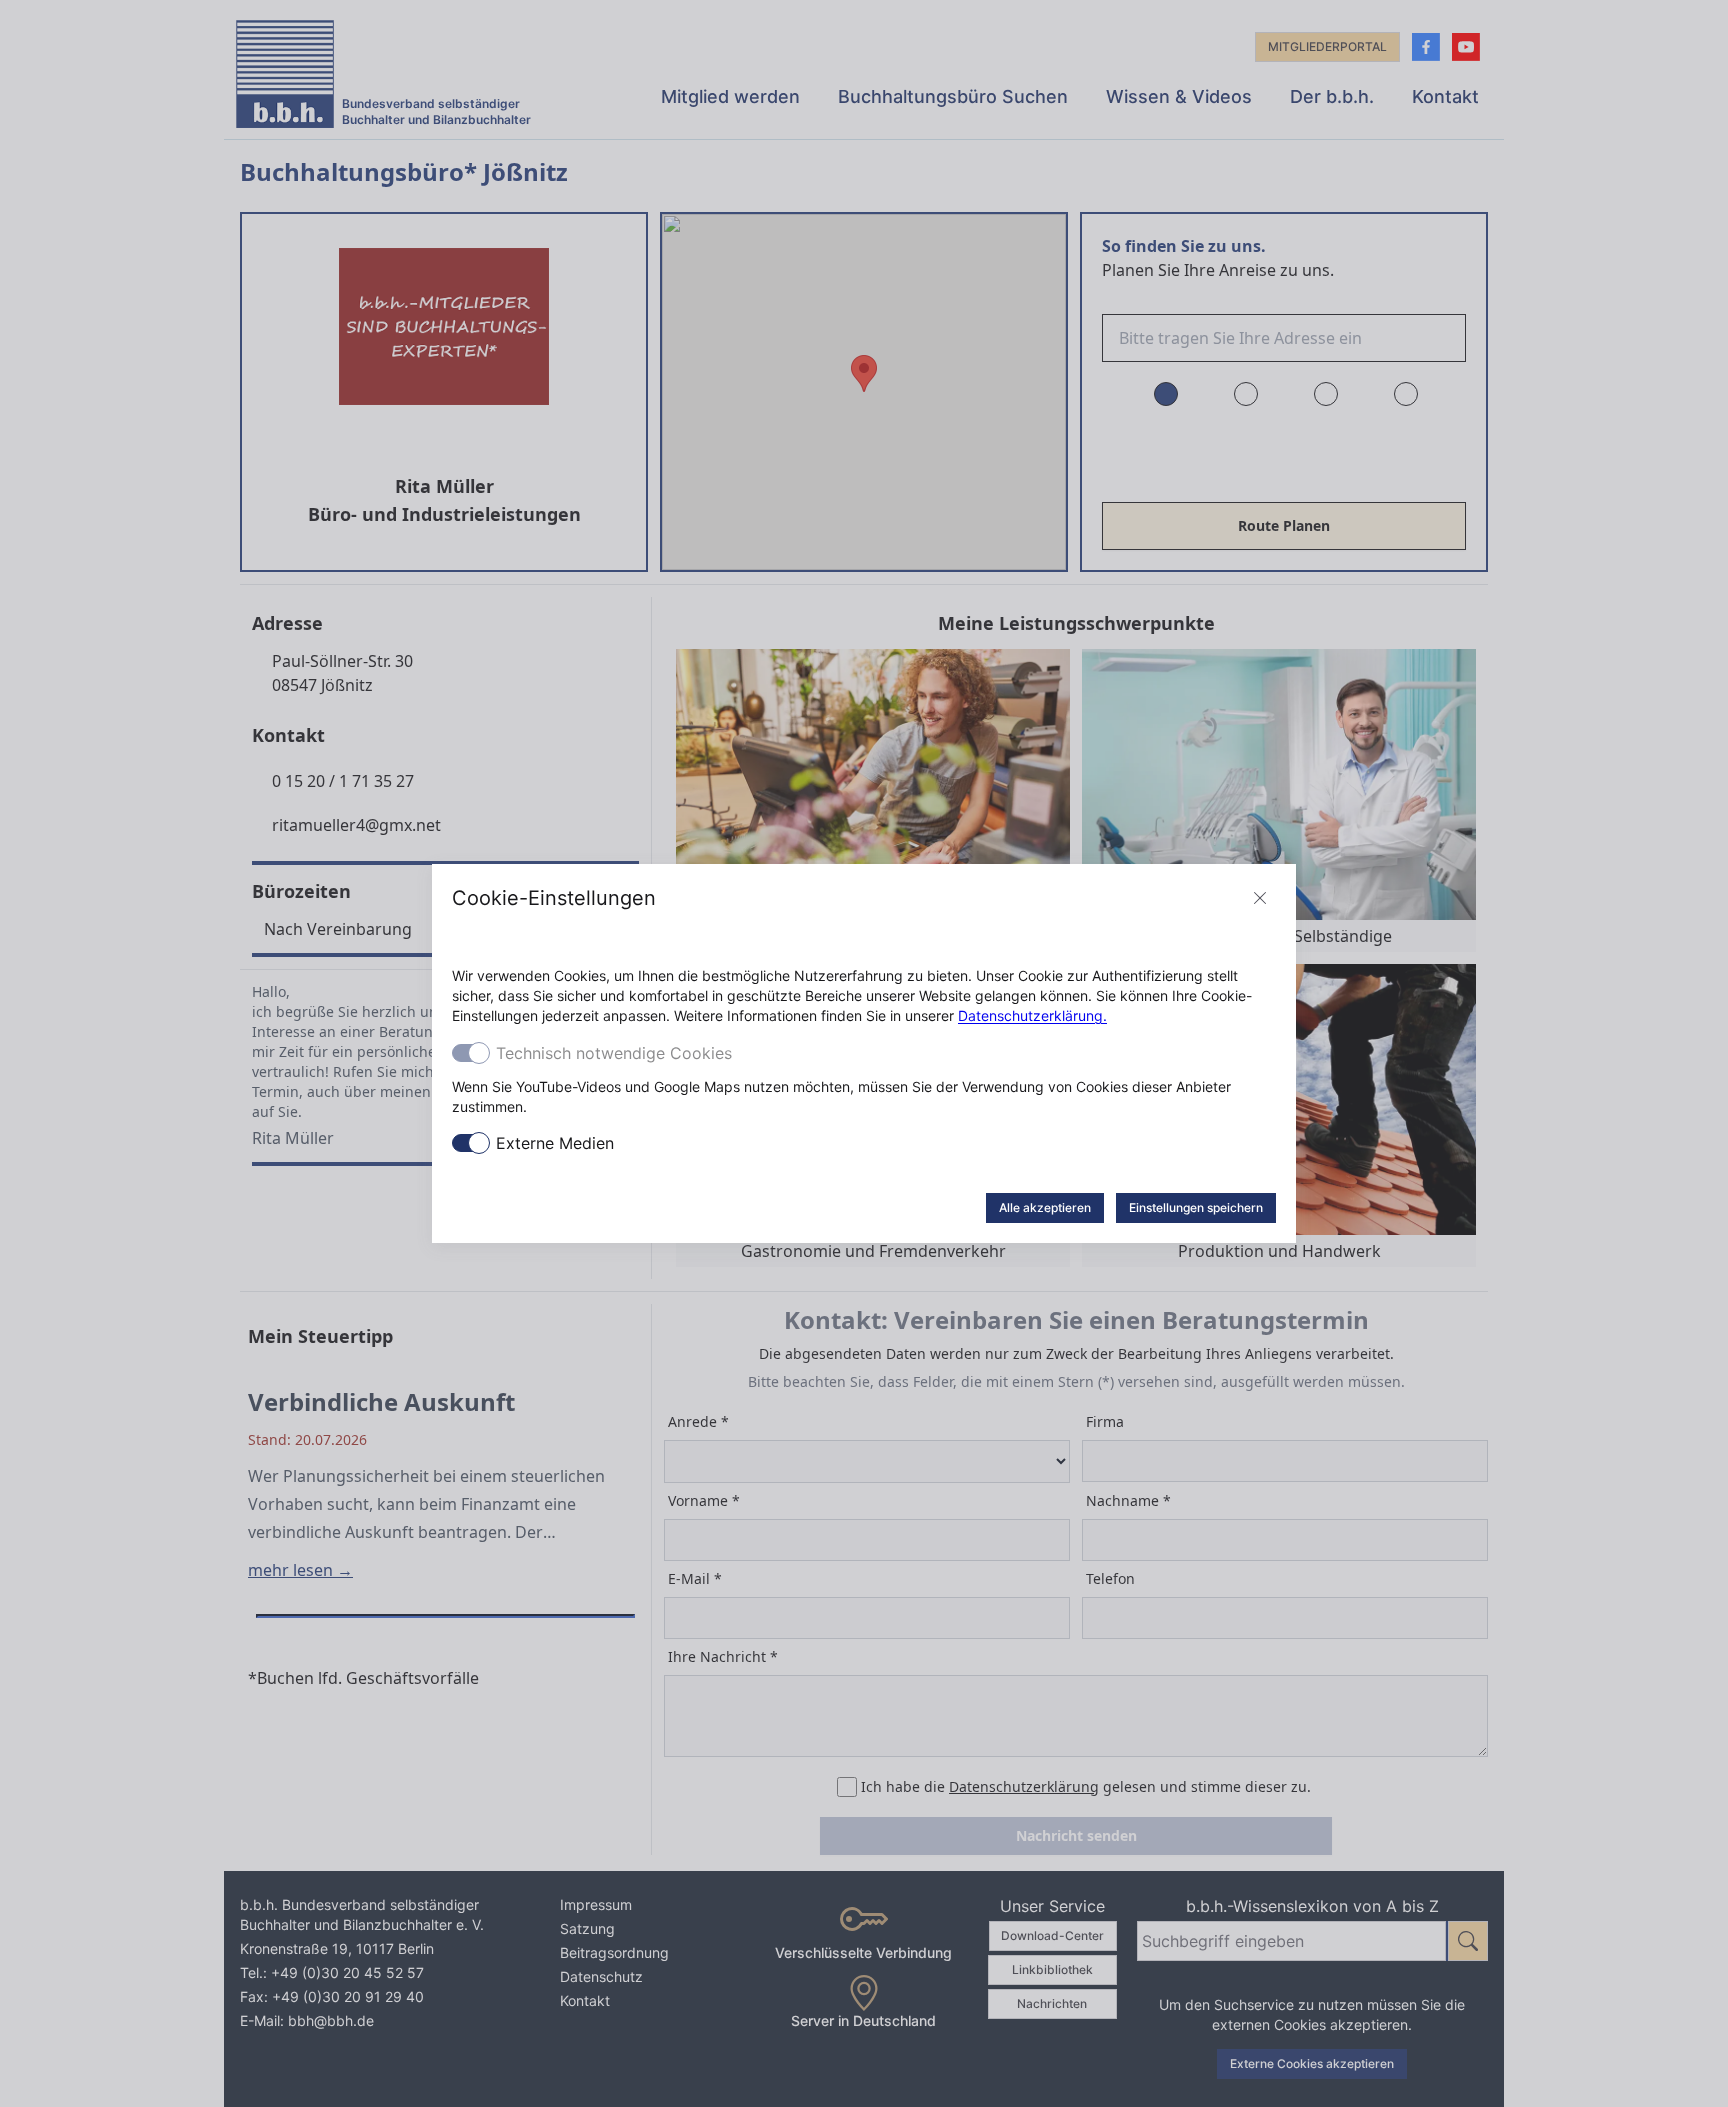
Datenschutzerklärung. (1032, 1015)
